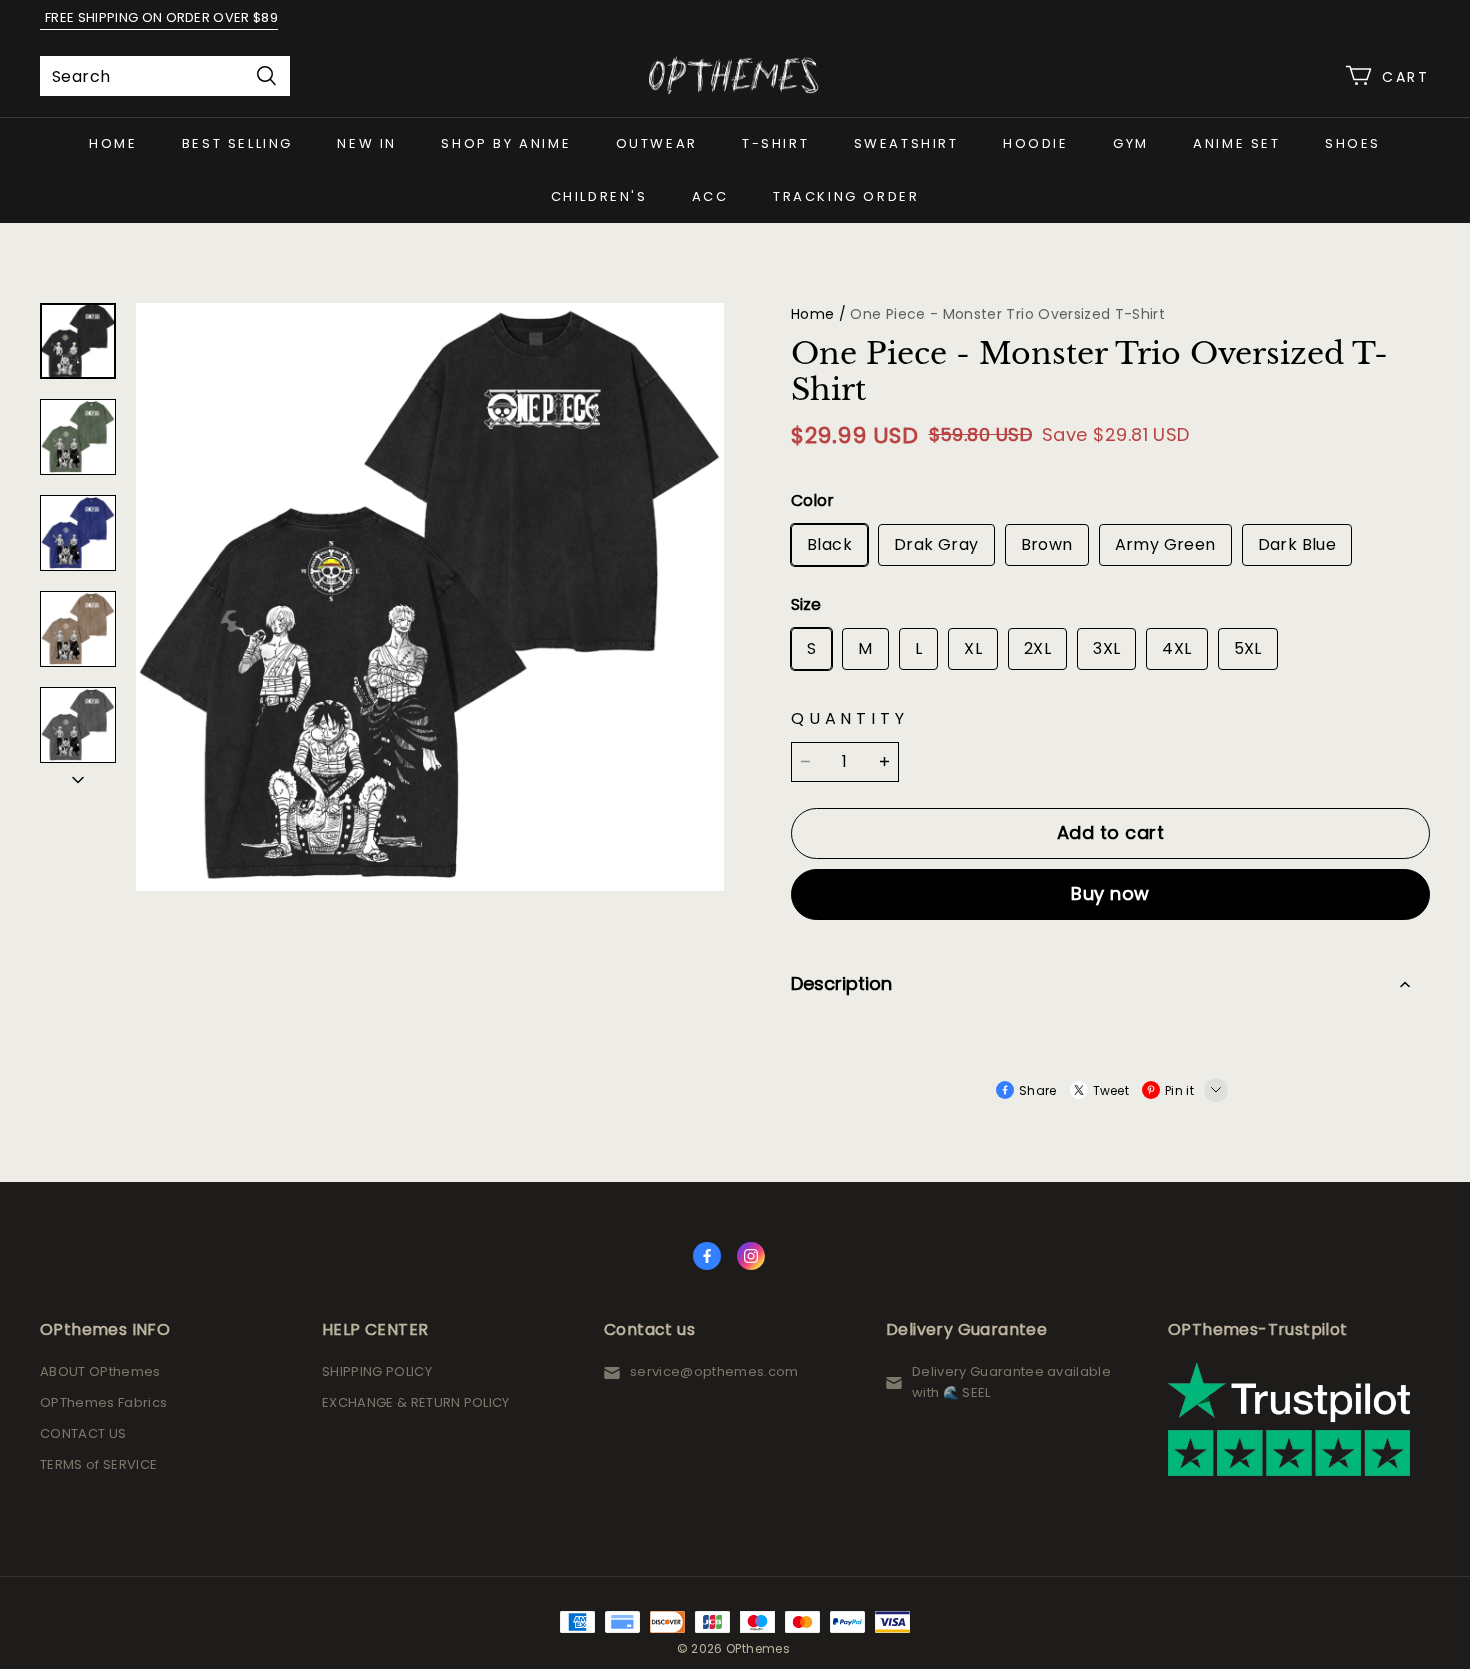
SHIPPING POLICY (377, 1371)
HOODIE (1036, 143)
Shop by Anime (506, 143)
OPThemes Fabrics (103, 1402)
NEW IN (367, 143)
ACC (710, 196)
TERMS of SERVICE (98, 1464)
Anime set (1236, 143)
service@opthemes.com (714, 1371)
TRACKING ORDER (846, 196)
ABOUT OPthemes (100, 1371)
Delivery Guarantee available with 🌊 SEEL (1011, 1382)
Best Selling (237, 143)
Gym (1131, 143)
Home (113, 143)
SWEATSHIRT (906, 143)
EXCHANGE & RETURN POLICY (416, 1402)
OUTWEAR (657, 143)
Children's (599, 196)
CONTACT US (83, 1433)
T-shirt (775, 143)
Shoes (1353, 143)
